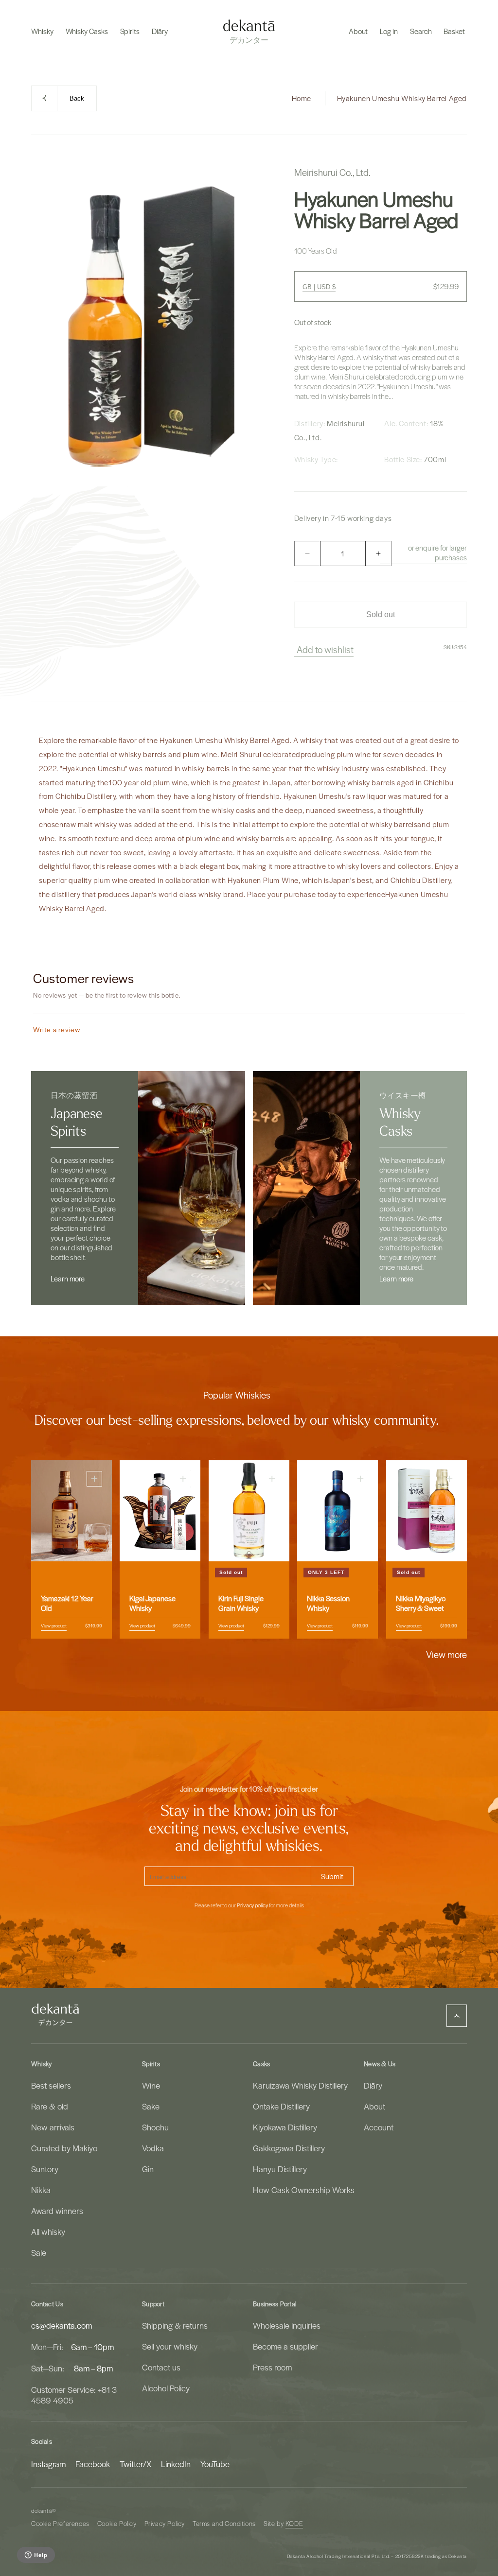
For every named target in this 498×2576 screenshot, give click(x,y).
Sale (39, 2252)
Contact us (161, 2367)
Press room (272, 2367)
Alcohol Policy (166, 2388)
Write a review (57, 1029)
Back (77, 98)
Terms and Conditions (224, 2523)
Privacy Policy (165, 2523)
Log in (389, 31)
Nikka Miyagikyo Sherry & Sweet (421, 1603)
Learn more (68, 1279)
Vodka (153, 2148)
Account (379, 2127)
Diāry (373, 2085)
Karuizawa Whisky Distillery (300, 2085)
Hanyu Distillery (280, 2169)
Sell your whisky (170, 2346)
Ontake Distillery (281, 2106)
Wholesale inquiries (287, 2325)
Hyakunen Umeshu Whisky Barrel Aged (402, 98)
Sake (151, 2106)
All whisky (48, 2231)
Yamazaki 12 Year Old (67, 1603)
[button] (42, 31)
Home (302, 98)
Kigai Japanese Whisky (152, 1603)
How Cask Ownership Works (304, 2190)
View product (54, 1625)
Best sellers (51, 2085)
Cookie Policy (117, 2523)
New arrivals (53, 2127)
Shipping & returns (175, 2325)
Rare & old (50, 2106)
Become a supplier (285, 2346)
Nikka (41, 2190)
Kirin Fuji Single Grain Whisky (241, 1603)
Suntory (45, 2169)
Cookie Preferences (60, 2523)
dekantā (42, 2511)
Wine (151, 2085)
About (374, 2106)
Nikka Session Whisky (328, 1603)
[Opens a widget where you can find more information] (36, 2556)
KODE (294, 2523)
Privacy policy (252, 1905)
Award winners (57, 2211)
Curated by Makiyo (64, 2148)
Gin (148, 2169)
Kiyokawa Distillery (285, 2127)
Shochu (155, 2127)
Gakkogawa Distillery (289, 2148)
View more (446, 1654)
